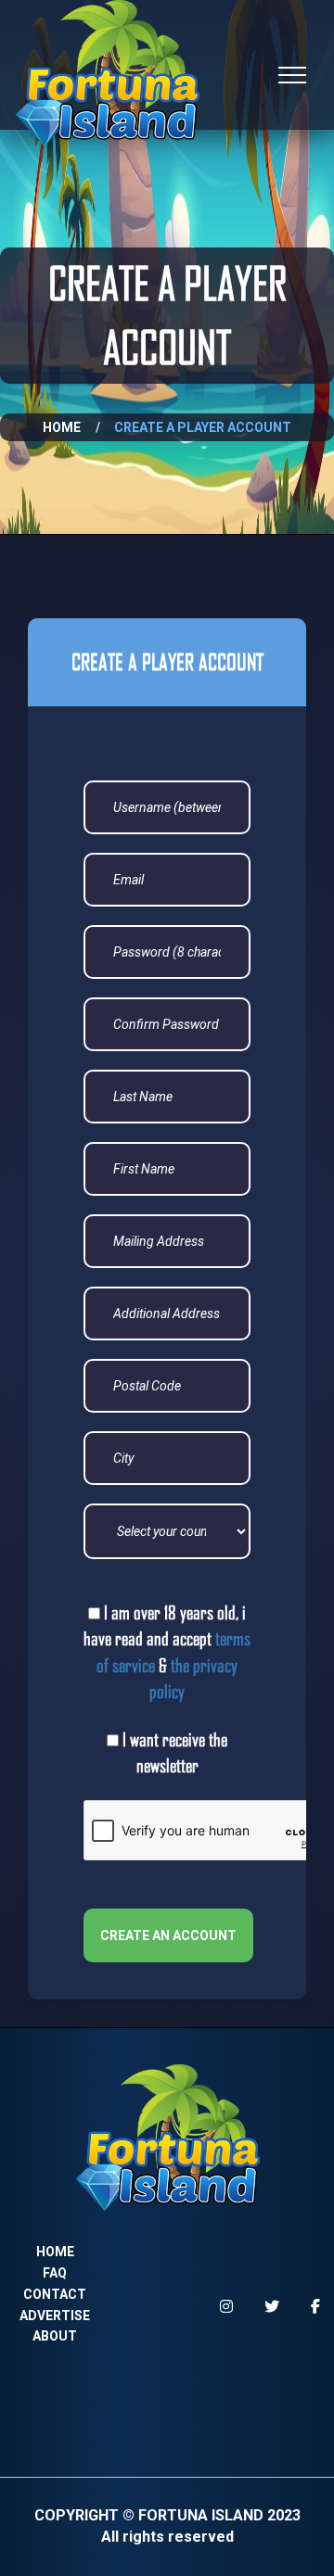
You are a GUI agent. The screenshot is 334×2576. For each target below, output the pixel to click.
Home (62, 427)
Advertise (55, 2316)
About (55, 2336)
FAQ (55, 2273)
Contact (55, 2294)
